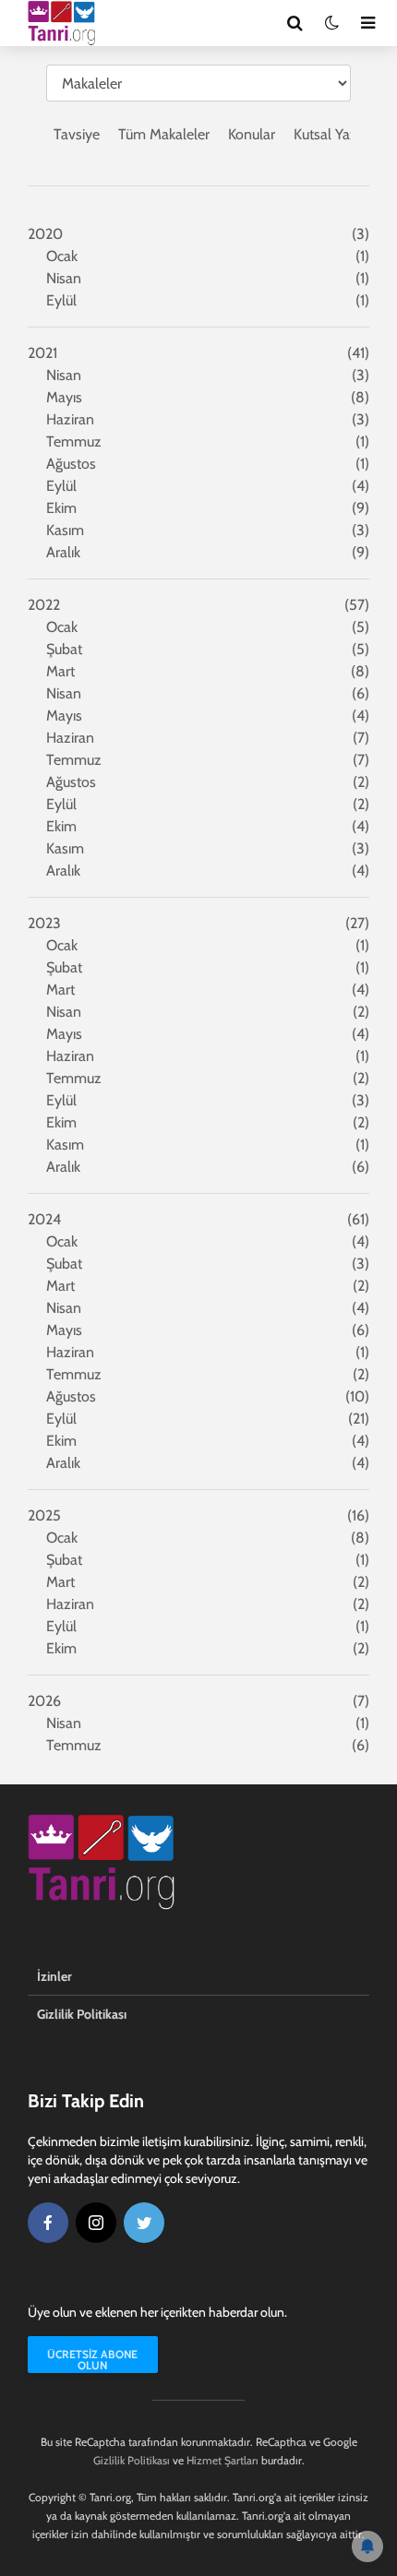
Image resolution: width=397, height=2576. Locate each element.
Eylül (61, 300)
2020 (45, 234)
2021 (42, 353)
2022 (44, 605)
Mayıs (64, 397)
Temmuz (74, 441)
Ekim (61, 508)
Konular (252, 134)
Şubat (64, 649)
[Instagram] (96, 2223)
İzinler (54, 1976)
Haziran (70, 419)
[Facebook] (48, 2223)
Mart (60, 671)
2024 (44, 1219)
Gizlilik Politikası (82, 2014)
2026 (44, 1701)
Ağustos (71, 464)
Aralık (63, 552)
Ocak (62, 256)
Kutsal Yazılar (335, 134)
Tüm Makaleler (164, 134)
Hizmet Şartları (223, 2460)
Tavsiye (77, 134)
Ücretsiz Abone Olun (92, 2360)
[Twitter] (144, 2223)
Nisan (64, 278)
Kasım (65, 530)
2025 (44, 1515)
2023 (44, 923)
